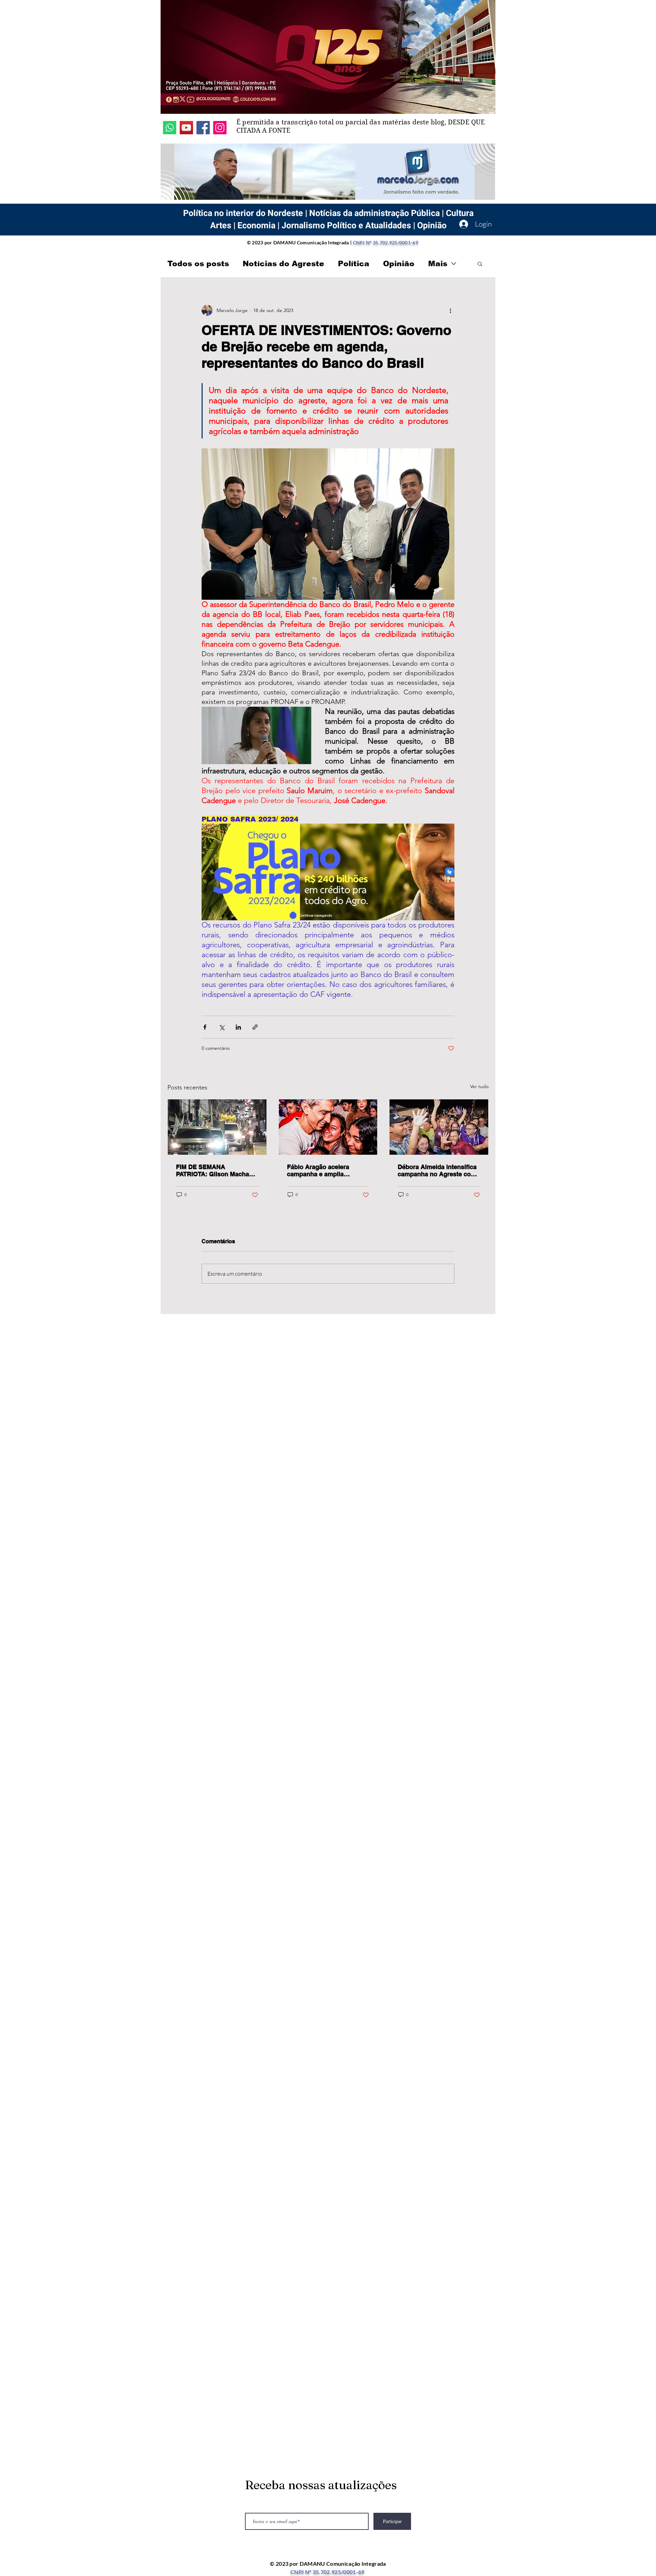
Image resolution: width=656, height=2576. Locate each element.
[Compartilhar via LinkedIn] (238, 1027)
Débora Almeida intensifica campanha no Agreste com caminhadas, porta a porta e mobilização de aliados (439, 1170)
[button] (480, 263)
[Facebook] (203, 128)
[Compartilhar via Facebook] (205, 1027)
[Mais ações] (450, 310)
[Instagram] (220, 128)
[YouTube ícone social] (186, 128)
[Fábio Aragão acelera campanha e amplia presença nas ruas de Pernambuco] (328, 1127)
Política (354, 264)
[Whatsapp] (170, 128)
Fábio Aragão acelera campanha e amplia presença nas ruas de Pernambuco (318, 1170)
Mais (438, 264)
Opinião (399, 264)
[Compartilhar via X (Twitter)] (222, 1027)
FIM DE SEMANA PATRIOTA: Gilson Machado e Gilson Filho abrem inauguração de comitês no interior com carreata (216, 1170)
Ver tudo (479, 1086)
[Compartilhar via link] (255, 1027)
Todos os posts (198, 264)
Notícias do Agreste (283, 264)
